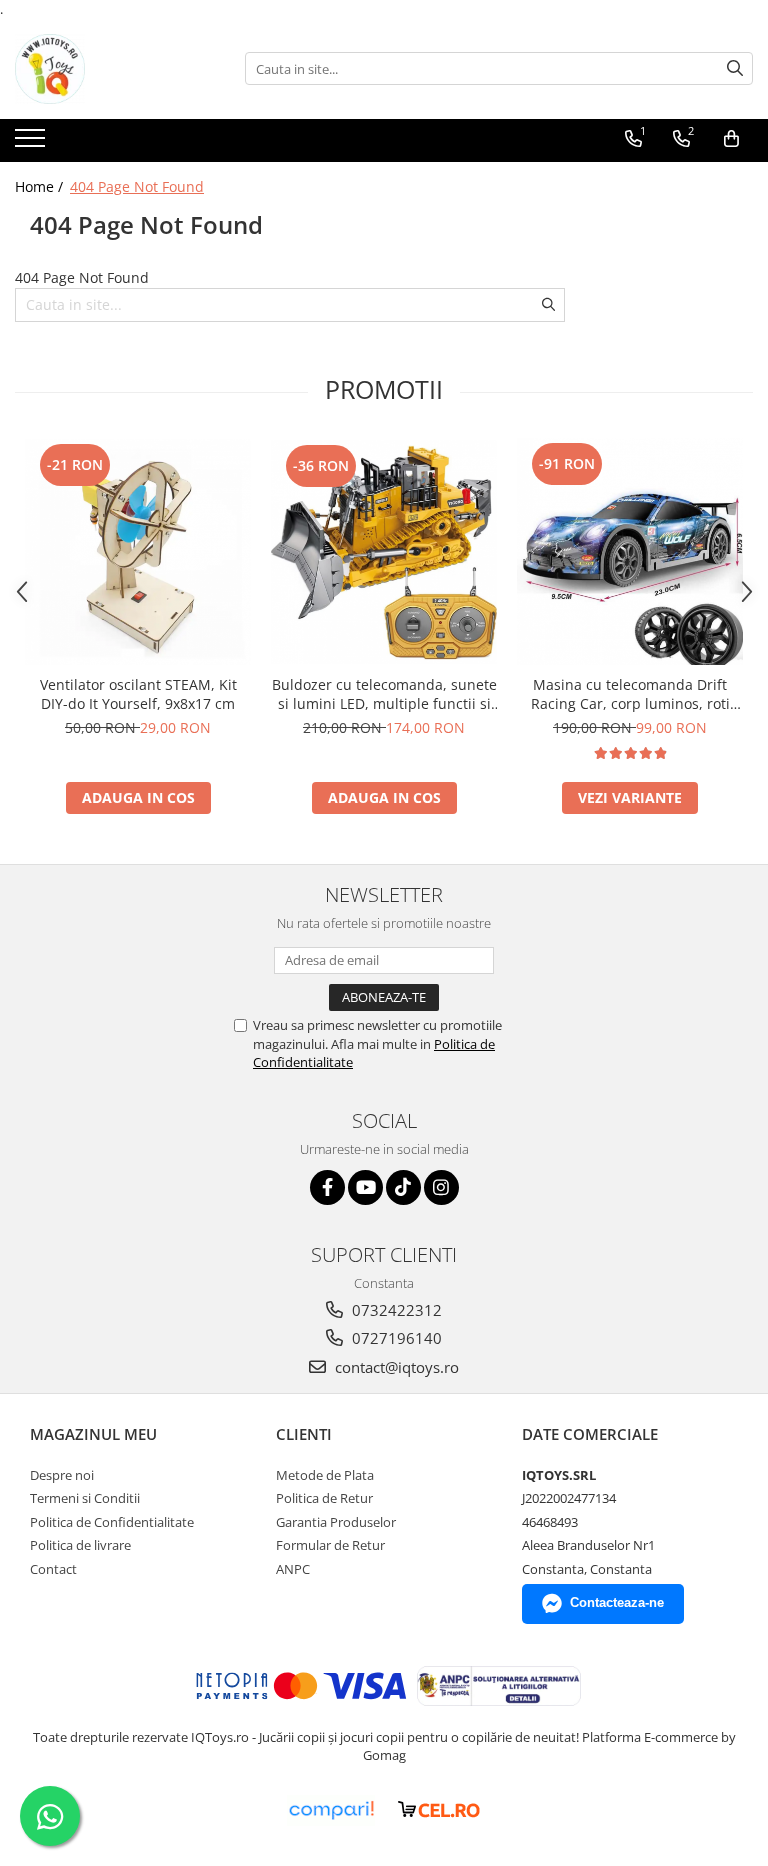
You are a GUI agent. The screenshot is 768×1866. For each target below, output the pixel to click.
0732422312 (395, 1310)
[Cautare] (735, 68)
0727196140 (395, 1338)
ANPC (293, 1569)
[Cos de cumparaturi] (731, 139)
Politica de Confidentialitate (112, 1522)
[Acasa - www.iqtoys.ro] (115, 69)
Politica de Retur (324, 1498)
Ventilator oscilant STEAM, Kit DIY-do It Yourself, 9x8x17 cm (138, 694)
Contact (53, 1569)
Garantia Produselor (336, 1522)
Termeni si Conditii (85, 1498)
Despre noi (62, 1475)
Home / (41, 186)
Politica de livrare (80, 1545)
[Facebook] (327, 1187)
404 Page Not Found (137, 186)
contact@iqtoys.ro (395, 1367)
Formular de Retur (330, 1545)
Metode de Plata (325, 1475)
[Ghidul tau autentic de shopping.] (331, 1810)
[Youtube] (365, 1187)
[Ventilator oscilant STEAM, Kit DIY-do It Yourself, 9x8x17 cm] (138, 552)
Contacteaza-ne (617, 1602)
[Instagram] (441, 1187)
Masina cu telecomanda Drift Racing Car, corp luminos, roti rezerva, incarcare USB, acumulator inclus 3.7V (630, 694)
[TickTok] (403, 1187)
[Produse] (32, 144)
